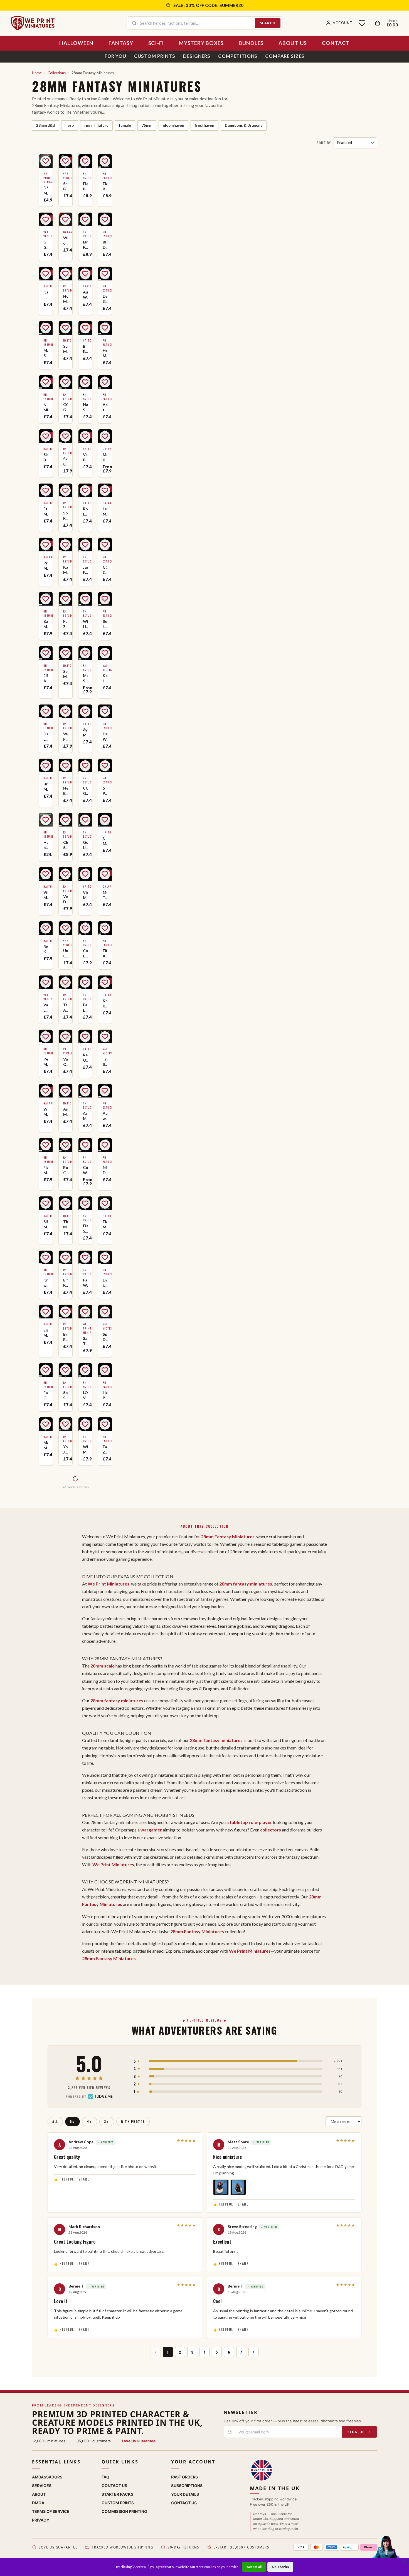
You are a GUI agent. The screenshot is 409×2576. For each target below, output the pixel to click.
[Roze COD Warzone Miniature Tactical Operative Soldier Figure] (66, 1164)
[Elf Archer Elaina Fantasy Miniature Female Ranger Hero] (46, 672)
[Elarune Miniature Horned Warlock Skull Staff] (105, 1220)
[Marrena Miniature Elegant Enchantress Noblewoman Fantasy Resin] (46, 1441)
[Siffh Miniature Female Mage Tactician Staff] (46, 1220)
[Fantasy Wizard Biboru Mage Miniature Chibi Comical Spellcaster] (85, 1275)
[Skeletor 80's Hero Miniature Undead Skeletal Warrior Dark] (66, 453)
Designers (197, 56)
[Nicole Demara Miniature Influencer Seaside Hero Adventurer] (105, 1164)
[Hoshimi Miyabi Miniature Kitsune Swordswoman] (66, 291)
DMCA (38, 2503)
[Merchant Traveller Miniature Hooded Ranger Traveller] (105, 891)
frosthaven (204, 125)
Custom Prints (155, 56)
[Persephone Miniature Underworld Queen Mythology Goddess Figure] (46, 1054)
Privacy (41, 2520)
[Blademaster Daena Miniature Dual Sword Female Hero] (105, 237)
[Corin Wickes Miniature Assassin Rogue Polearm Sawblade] (85, 1164)
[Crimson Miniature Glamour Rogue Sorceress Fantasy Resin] (105, 837)
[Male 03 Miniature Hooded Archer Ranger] (105, 453)
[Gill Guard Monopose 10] (46, 237)
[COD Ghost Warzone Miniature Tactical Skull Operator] (66, 399)
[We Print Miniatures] (33, 23)
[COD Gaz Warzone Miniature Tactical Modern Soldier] (85, 783)
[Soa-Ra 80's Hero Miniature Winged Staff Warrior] (66, 508)
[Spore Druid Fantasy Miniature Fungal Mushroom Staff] (105, 1331)
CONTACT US (184, 2503)
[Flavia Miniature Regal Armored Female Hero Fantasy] (46, 1164)
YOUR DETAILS (185, 2494)
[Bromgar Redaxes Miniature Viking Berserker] (66, 1331)
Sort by (324, 143)
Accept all (254, 2567)
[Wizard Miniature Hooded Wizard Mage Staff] (46, 1108)
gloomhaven (173, 125)
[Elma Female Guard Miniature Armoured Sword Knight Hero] (85, 237)
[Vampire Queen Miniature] (66, 1054)
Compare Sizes (285, 56)
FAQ (105, 2477)
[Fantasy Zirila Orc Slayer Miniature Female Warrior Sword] (66, 616)
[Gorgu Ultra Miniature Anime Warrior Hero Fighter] (85, 837)
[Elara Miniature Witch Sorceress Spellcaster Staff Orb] (46, 1331)
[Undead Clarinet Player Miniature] (66, 945)
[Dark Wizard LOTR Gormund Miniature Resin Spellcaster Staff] (105, 729)
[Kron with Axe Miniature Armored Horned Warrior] (46, 1275)
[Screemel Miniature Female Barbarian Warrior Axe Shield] (66, 345)
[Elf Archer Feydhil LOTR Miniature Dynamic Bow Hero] (105, 945)
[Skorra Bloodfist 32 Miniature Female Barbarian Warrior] (46, 453)
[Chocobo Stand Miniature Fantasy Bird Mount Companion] (66, 837)
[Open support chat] (386, 2552)
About (39, 2494)
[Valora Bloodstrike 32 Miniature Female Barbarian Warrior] (85, 453)
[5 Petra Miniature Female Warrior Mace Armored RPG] (105, 783)
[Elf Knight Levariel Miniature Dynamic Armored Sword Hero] (66, 1275)
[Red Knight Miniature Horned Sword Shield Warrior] (46, 945)
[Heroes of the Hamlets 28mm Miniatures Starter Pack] (46, 837)
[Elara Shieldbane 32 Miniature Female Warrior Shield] (85, 1220)
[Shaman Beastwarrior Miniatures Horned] (66, 180)
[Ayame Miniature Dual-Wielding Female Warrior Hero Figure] (85, 729)
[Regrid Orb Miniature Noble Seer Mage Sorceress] (85, 1054)
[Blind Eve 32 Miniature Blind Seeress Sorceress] (85, 345)
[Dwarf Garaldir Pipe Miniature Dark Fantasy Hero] (105, 291)
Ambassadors (47, 2477)
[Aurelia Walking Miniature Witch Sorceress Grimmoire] (85, 291)
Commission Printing (124, 2511)
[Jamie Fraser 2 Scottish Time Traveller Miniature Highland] (85, 562)
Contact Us (114, 2486)
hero (70, 125)
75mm (147, 125)
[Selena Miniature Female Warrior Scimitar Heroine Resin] (66, 672)
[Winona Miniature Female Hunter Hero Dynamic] (85, 1441)
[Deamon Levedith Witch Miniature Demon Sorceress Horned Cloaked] (46, 729)
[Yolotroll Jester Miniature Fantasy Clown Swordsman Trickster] (66, 1441)
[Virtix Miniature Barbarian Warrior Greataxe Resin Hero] (85, 891)
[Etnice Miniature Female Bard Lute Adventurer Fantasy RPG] (46, 508)
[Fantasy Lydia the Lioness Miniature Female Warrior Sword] (85, 1000)
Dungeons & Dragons (244, 125)
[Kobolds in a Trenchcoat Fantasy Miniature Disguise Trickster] (105, 672)
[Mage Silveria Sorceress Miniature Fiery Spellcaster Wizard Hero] (46, 345)
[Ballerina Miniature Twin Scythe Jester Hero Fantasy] (46, 616)
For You (115, 56)
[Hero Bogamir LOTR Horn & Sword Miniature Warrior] (66, 783)
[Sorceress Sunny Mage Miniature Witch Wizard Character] (66, 1387)
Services (42, 2486)
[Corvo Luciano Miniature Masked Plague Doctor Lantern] (85, 945)
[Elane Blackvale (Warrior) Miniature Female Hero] (85, 180)
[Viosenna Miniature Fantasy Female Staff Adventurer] (46, 891)
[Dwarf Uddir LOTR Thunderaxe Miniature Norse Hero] (105, 1275)
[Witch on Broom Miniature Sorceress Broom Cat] (66, 237)
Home (37, 73)
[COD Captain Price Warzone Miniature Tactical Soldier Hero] (105, 562)
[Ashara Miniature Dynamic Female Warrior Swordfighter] (66, 1108)
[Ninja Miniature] (46, 399)
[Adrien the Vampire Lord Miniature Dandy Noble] (105, 399)
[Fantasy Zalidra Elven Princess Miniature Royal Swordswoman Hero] (105, 1441)
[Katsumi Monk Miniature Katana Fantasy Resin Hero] (66, 562)
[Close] (405, 2562)
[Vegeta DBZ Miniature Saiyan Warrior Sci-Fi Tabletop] (66, 891)
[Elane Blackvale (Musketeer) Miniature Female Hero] (105, 180)
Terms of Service (51, 2511)
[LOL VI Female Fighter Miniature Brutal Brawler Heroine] (85, 1387)
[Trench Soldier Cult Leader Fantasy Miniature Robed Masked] (105, 1054)
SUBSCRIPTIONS (187, 2486)
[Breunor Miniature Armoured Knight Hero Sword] (46, 783)
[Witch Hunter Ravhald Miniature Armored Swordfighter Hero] (85, 616)
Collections (57, 73)
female (125, 125)
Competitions (238, 56)
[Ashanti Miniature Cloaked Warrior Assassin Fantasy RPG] (85, 1108)
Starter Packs (117, 2494)
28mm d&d (45, 125)
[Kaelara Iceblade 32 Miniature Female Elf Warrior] (46, 291)
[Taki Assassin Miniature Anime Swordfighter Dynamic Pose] (66, 1000)
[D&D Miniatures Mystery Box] (46, 180)
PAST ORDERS (184, 2477)
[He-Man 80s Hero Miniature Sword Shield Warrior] (105, 345)
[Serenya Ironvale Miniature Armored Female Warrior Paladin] (105, 616)
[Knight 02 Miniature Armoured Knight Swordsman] (105, 1000)
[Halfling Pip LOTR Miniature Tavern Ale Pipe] (105, 1387)
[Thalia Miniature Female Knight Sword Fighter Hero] (66, 1220)
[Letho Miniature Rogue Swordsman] (105, 508)
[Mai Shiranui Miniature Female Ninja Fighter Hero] (85, 672)
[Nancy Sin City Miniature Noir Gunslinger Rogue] (85, 399)
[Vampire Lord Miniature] (46, 1000)
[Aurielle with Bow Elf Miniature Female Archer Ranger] (105, 1108)
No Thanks (280, 2567)
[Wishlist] (362, 23)
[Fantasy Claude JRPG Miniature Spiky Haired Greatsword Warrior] (46, 1387)
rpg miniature (96, 125)
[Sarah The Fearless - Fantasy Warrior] (85, 1331)
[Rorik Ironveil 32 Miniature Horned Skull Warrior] (85, 508)
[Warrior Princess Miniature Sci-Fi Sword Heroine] (66, 729)
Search (268, 23)
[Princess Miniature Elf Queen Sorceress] (46, 562)
